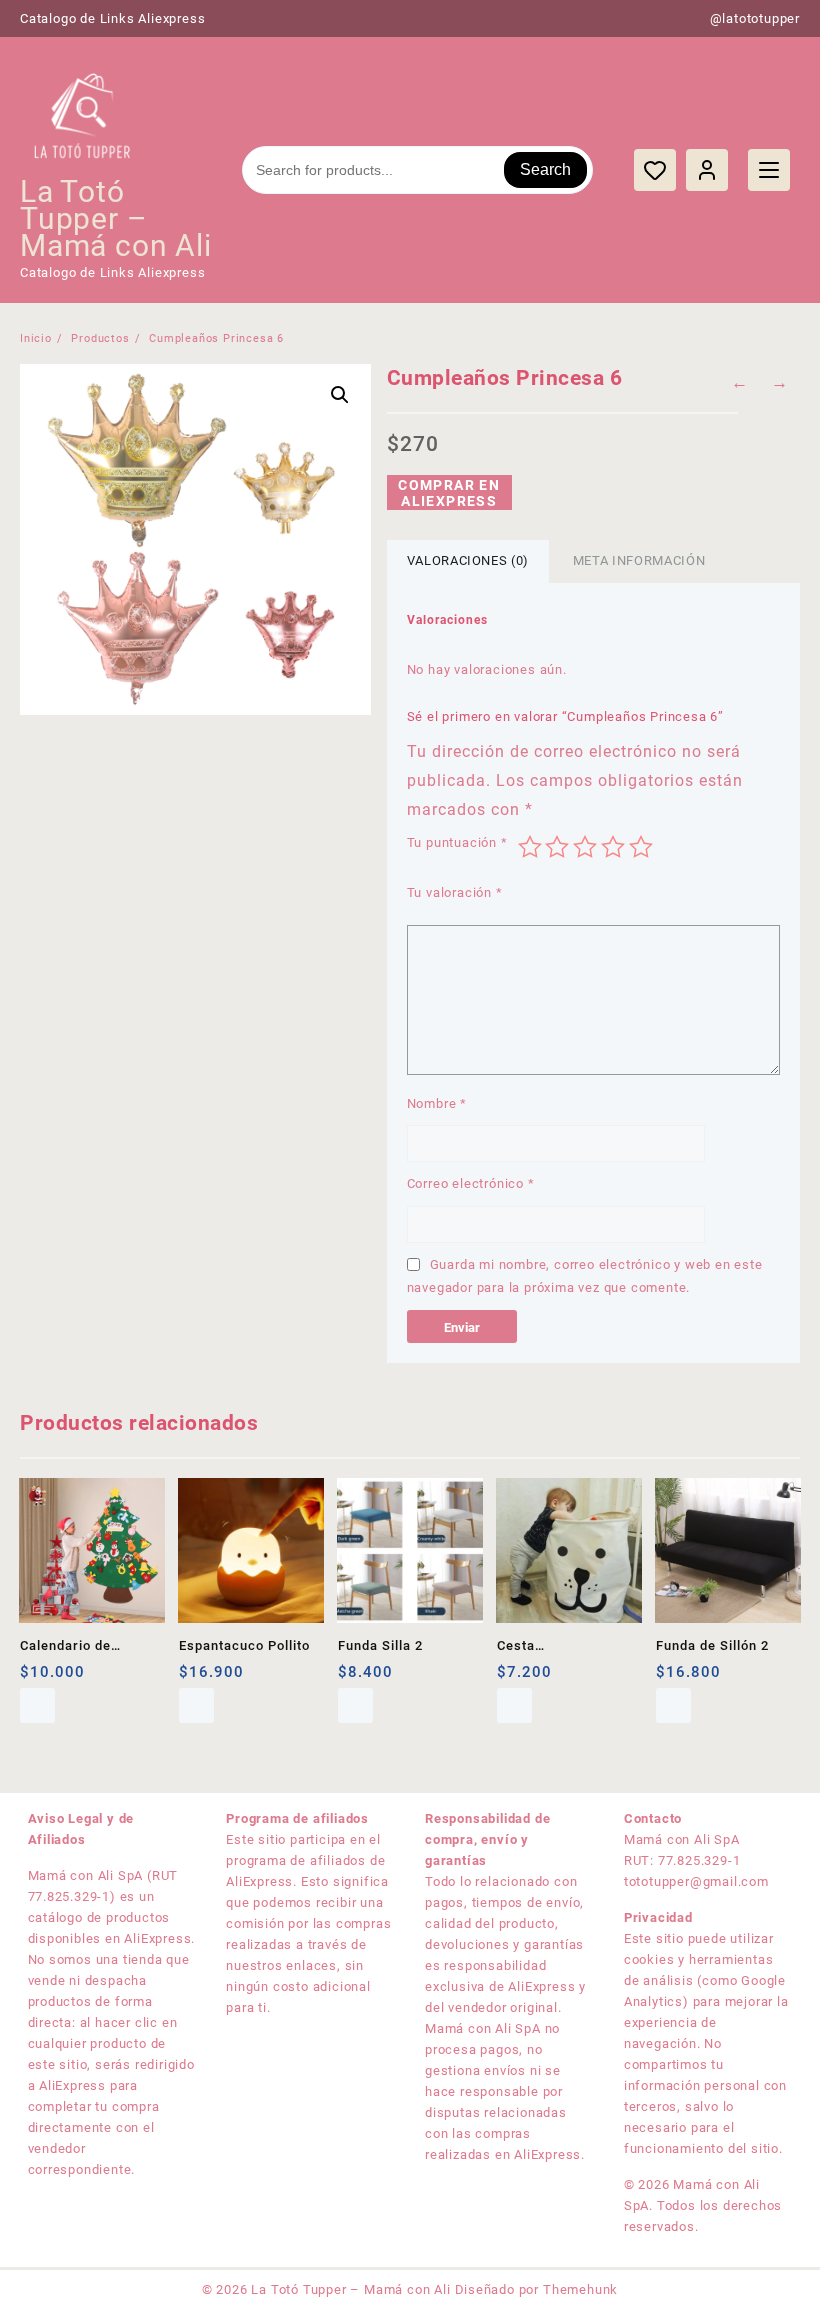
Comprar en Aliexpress (449, 493)
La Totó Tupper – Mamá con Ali (116, 218)
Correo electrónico (471, 1183)
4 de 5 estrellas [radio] (613, 847)
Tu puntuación (457, 842)
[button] (340, 395)
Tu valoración (455, 892)
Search (545, 169)
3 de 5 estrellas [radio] (585, 847)
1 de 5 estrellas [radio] (530, 847)
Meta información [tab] (639, 560)
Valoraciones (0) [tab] (468, 560)
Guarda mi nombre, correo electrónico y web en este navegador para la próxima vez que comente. (585, 1276)
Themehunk (580, 2289)
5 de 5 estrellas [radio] (641, 847)
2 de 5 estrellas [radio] (557, 847)
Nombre (437, 1103)
